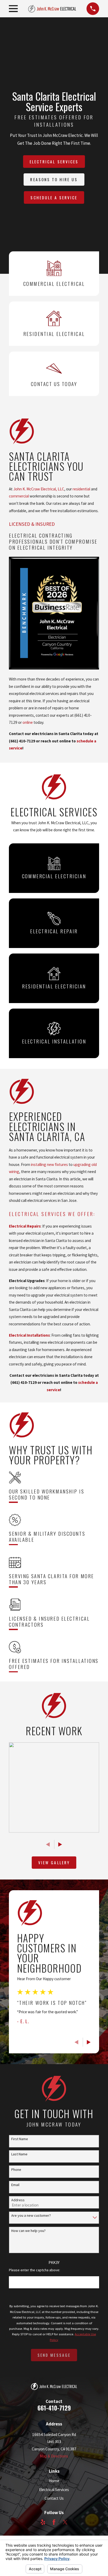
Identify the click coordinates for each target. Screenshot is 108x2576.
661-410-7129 (54, 2408)
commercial (19, 496)
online (28, 722)
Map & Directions (54, 2456)
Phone (16, 2170)
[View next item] (60, 1844)
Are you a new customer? (31, 2216)
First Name (20, 2139)
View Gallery (54, 1862)
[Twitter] (65, 2522)
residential (81, 489)
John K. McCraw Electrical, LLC (39, 489)
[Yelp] (43, 2522)
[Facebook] (54, 2522)
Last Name (19, 2154)
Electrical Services (37, 1214)
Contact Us (54, 2498)
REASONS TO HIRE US (54, 179)
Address (18, 2200)
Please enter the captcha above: (34, 2270)
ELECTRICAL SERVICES (54, 162)
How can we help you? (28, 2231)
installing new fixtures (49, 1164)
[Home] (52, 9)
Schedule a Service (54, 197)
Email (15, 2185)
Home (54, 2481)
